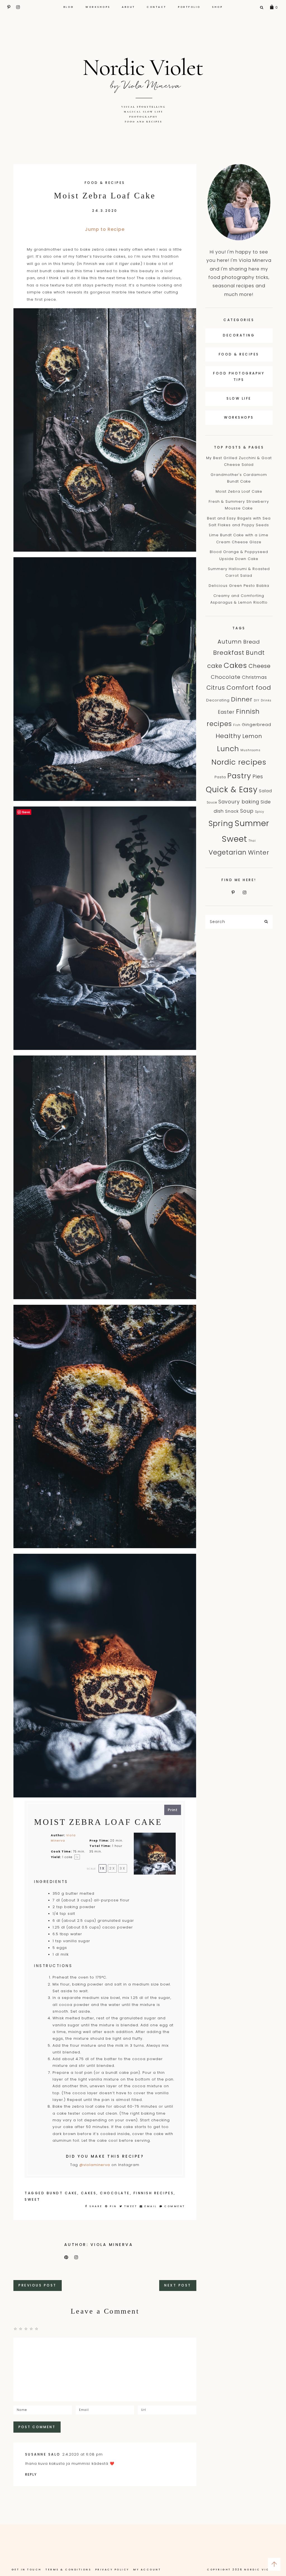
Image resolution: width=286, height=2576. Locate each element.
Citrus (216, 688)
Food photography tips (239, 376)
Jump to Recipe (105, 229)
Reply (31, 2474)
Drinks (266, 700)
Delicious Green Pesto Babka (239, 586)
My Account (147, 2570)
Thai (252, 841)
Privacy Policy (112, 2570)
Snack (232, 811)
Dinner (242, 699)
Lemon (252, 736)
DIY (257, 700)
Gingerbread (257, 724)
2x (112, 1868)
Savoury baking (239, 802)
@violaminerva (95, 2165)
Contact (157, 7)
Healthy (228, 736)
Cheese (260, 666)
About (128, 7)
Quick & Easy (232, 790)
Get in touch (27, 2570)
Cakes (89, 2193)
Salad (265, 791)
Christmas (254, 677)
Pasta (220, 777)
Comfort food (249, 688)
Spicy (260, 812)
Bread (252, 642)
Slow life (239, 398)
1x (103, 1868)
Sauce (212, 802)
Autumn (230, 642)
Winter (259, 852)
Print (173, 1810)
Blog (69, 7)
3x (123, 1868)
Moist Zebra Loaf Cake (239, 491)
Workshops (98, 7)
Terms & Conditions (68, 2570)
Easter (226, 712)
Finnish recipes (154, 2193)
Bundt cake (62, 2193)
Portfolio (189, 7)
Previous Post (38, 2285)
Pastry (239, 776)
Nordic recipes (239, 762)
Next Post (178, 2285)
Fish (237, 725)
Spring (221, 823)
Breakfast (229, 653)
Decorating (239, 335)
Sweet (33, 2199)
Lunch (228, 749)
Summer (252, 823)
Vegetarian (228, 852)
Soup (247, 811)
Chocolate (115, 2193)
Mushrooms (251, 750)
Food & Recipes (105, 183)
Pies (258, 777)
